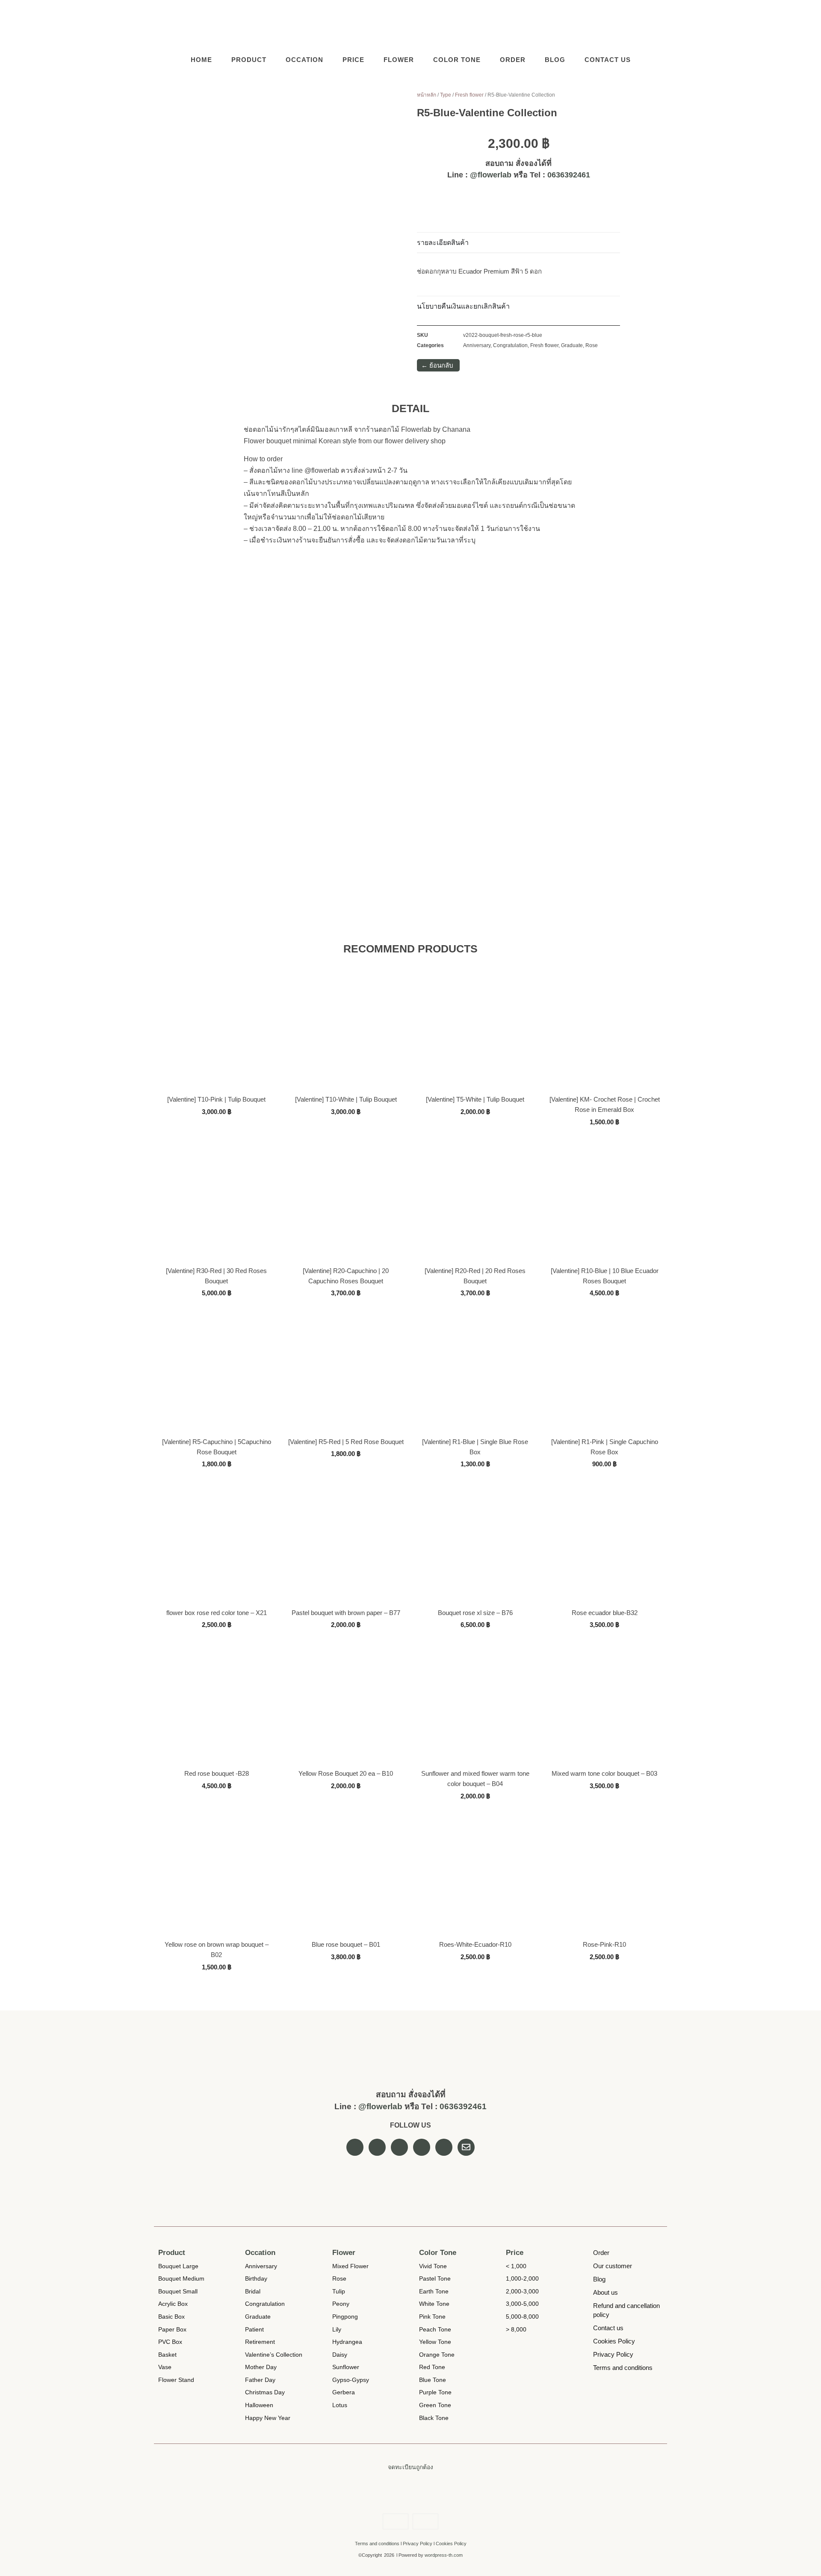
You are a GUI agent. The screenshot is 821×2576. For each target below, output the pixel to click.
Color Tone (457, 60)
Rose (592, 345)
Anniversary (477, 345)
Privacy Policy (418, 2544)
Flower (399, 60)
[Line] (659, 25)
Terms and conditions (377, 2544)
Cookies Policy (451, 2544)
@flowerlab (491, 175)
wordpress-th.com (444, 2555)
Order (513, 60)
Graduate (572, 345)
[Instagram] (641, 25)
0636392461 (569, 175)
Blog (555, 60)
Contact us (608, 60)
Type (446, 95)
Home (201, 60)
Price (353, 60)
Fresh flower (469, 95)
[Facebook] (624, 25)
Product (249, 60)
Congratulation (510, 345)
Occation (304, 60)
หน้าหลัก (427, 95)
